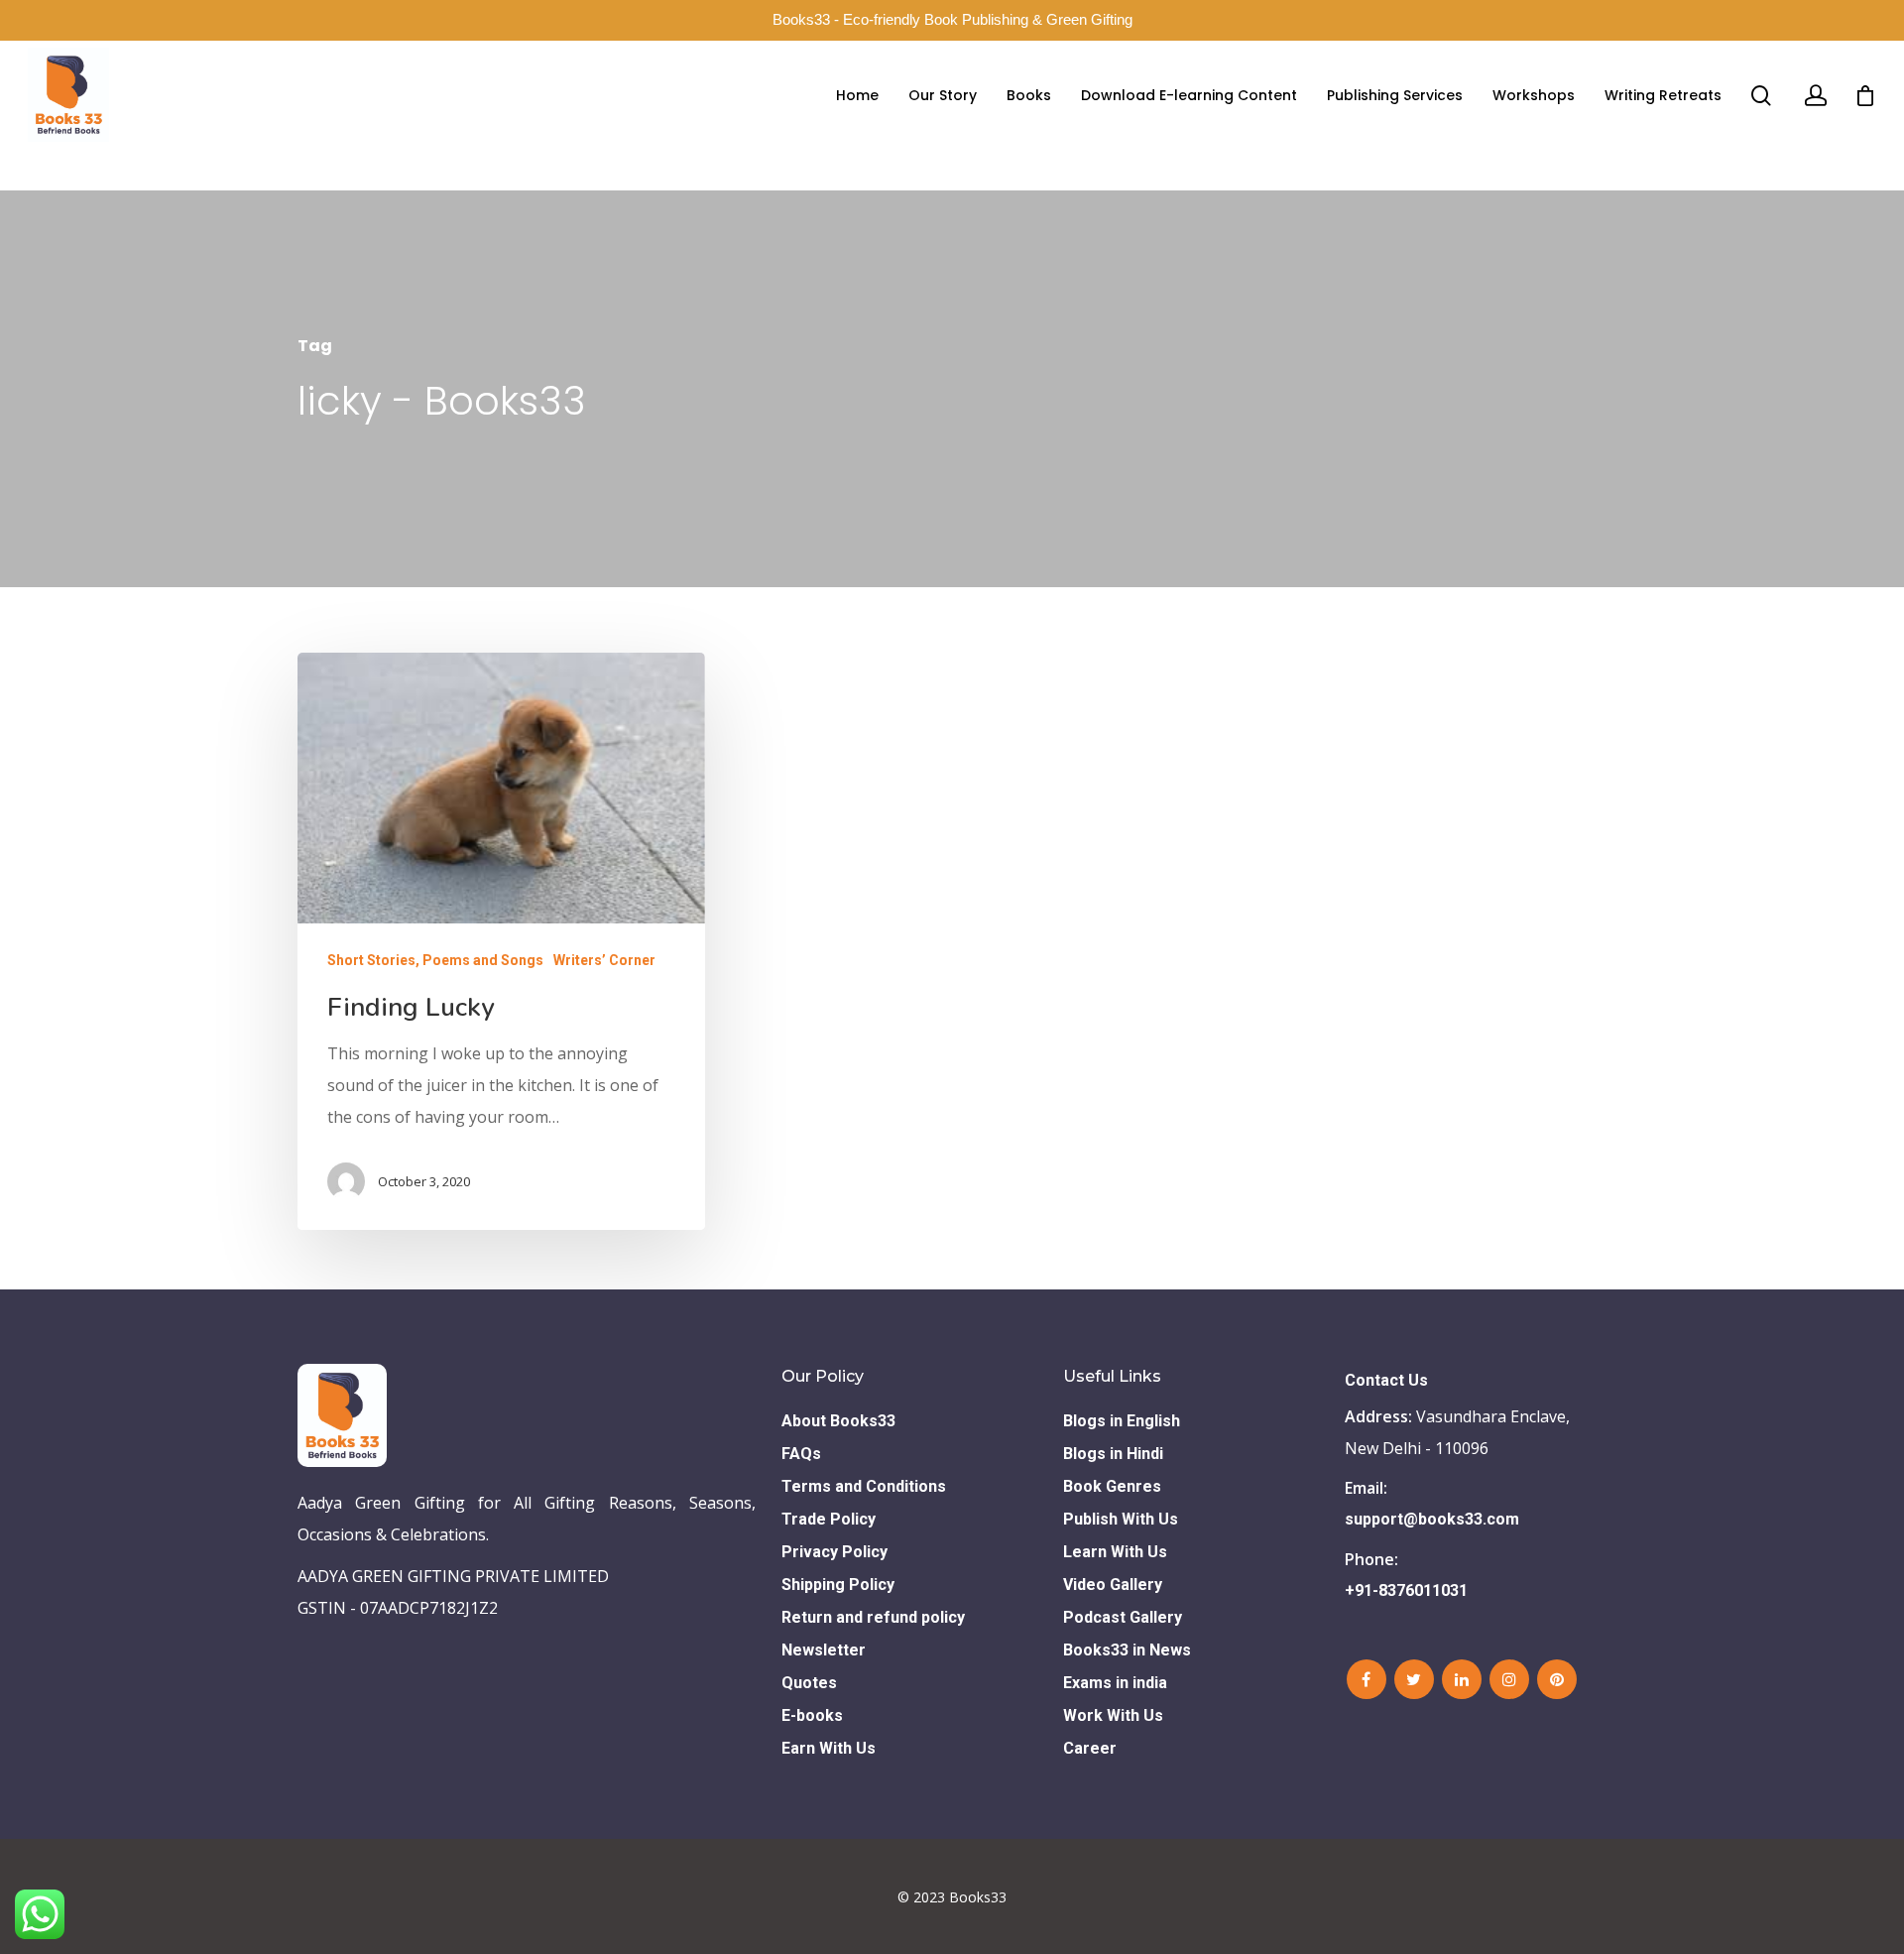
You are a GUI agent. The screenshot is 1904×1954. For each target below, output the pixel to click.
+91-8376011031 (1406, 1590)
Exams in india (1115, 1683)
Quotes (809, 1683)
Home (857, 95)
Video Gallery (1113, 1585)
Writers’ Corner (604, 960)
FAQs (801, 1454)
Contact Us (1386, 1380)
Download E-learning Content (1189, 95)
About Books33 (838, 1421)
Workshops (1534, 95)
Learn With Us (1115, 1552)
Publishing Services (1395, 95)
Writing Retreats (1663, 95)
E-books (812, 1715)
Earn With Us (829, 1748)
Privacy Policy (834, 1552)
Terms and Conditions (864, 1486)
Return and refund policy (873, 1617)
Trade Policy (829, 1519)
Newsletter (824, 1650)
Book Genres (1112, 1486)
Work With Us (1113, 1715)
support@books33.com (1432, 1519)
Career (1090, 1748)
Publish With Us (1121, 1519)
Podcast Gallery (1123, 1617)
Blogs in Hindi (1113, 1454)
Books (1029, 95)
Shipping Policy (838, 1585)
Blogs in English (1122, 1421)
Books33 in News (1127, 1650)
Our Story (943, 95)
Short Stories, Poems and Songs (435, 960)
